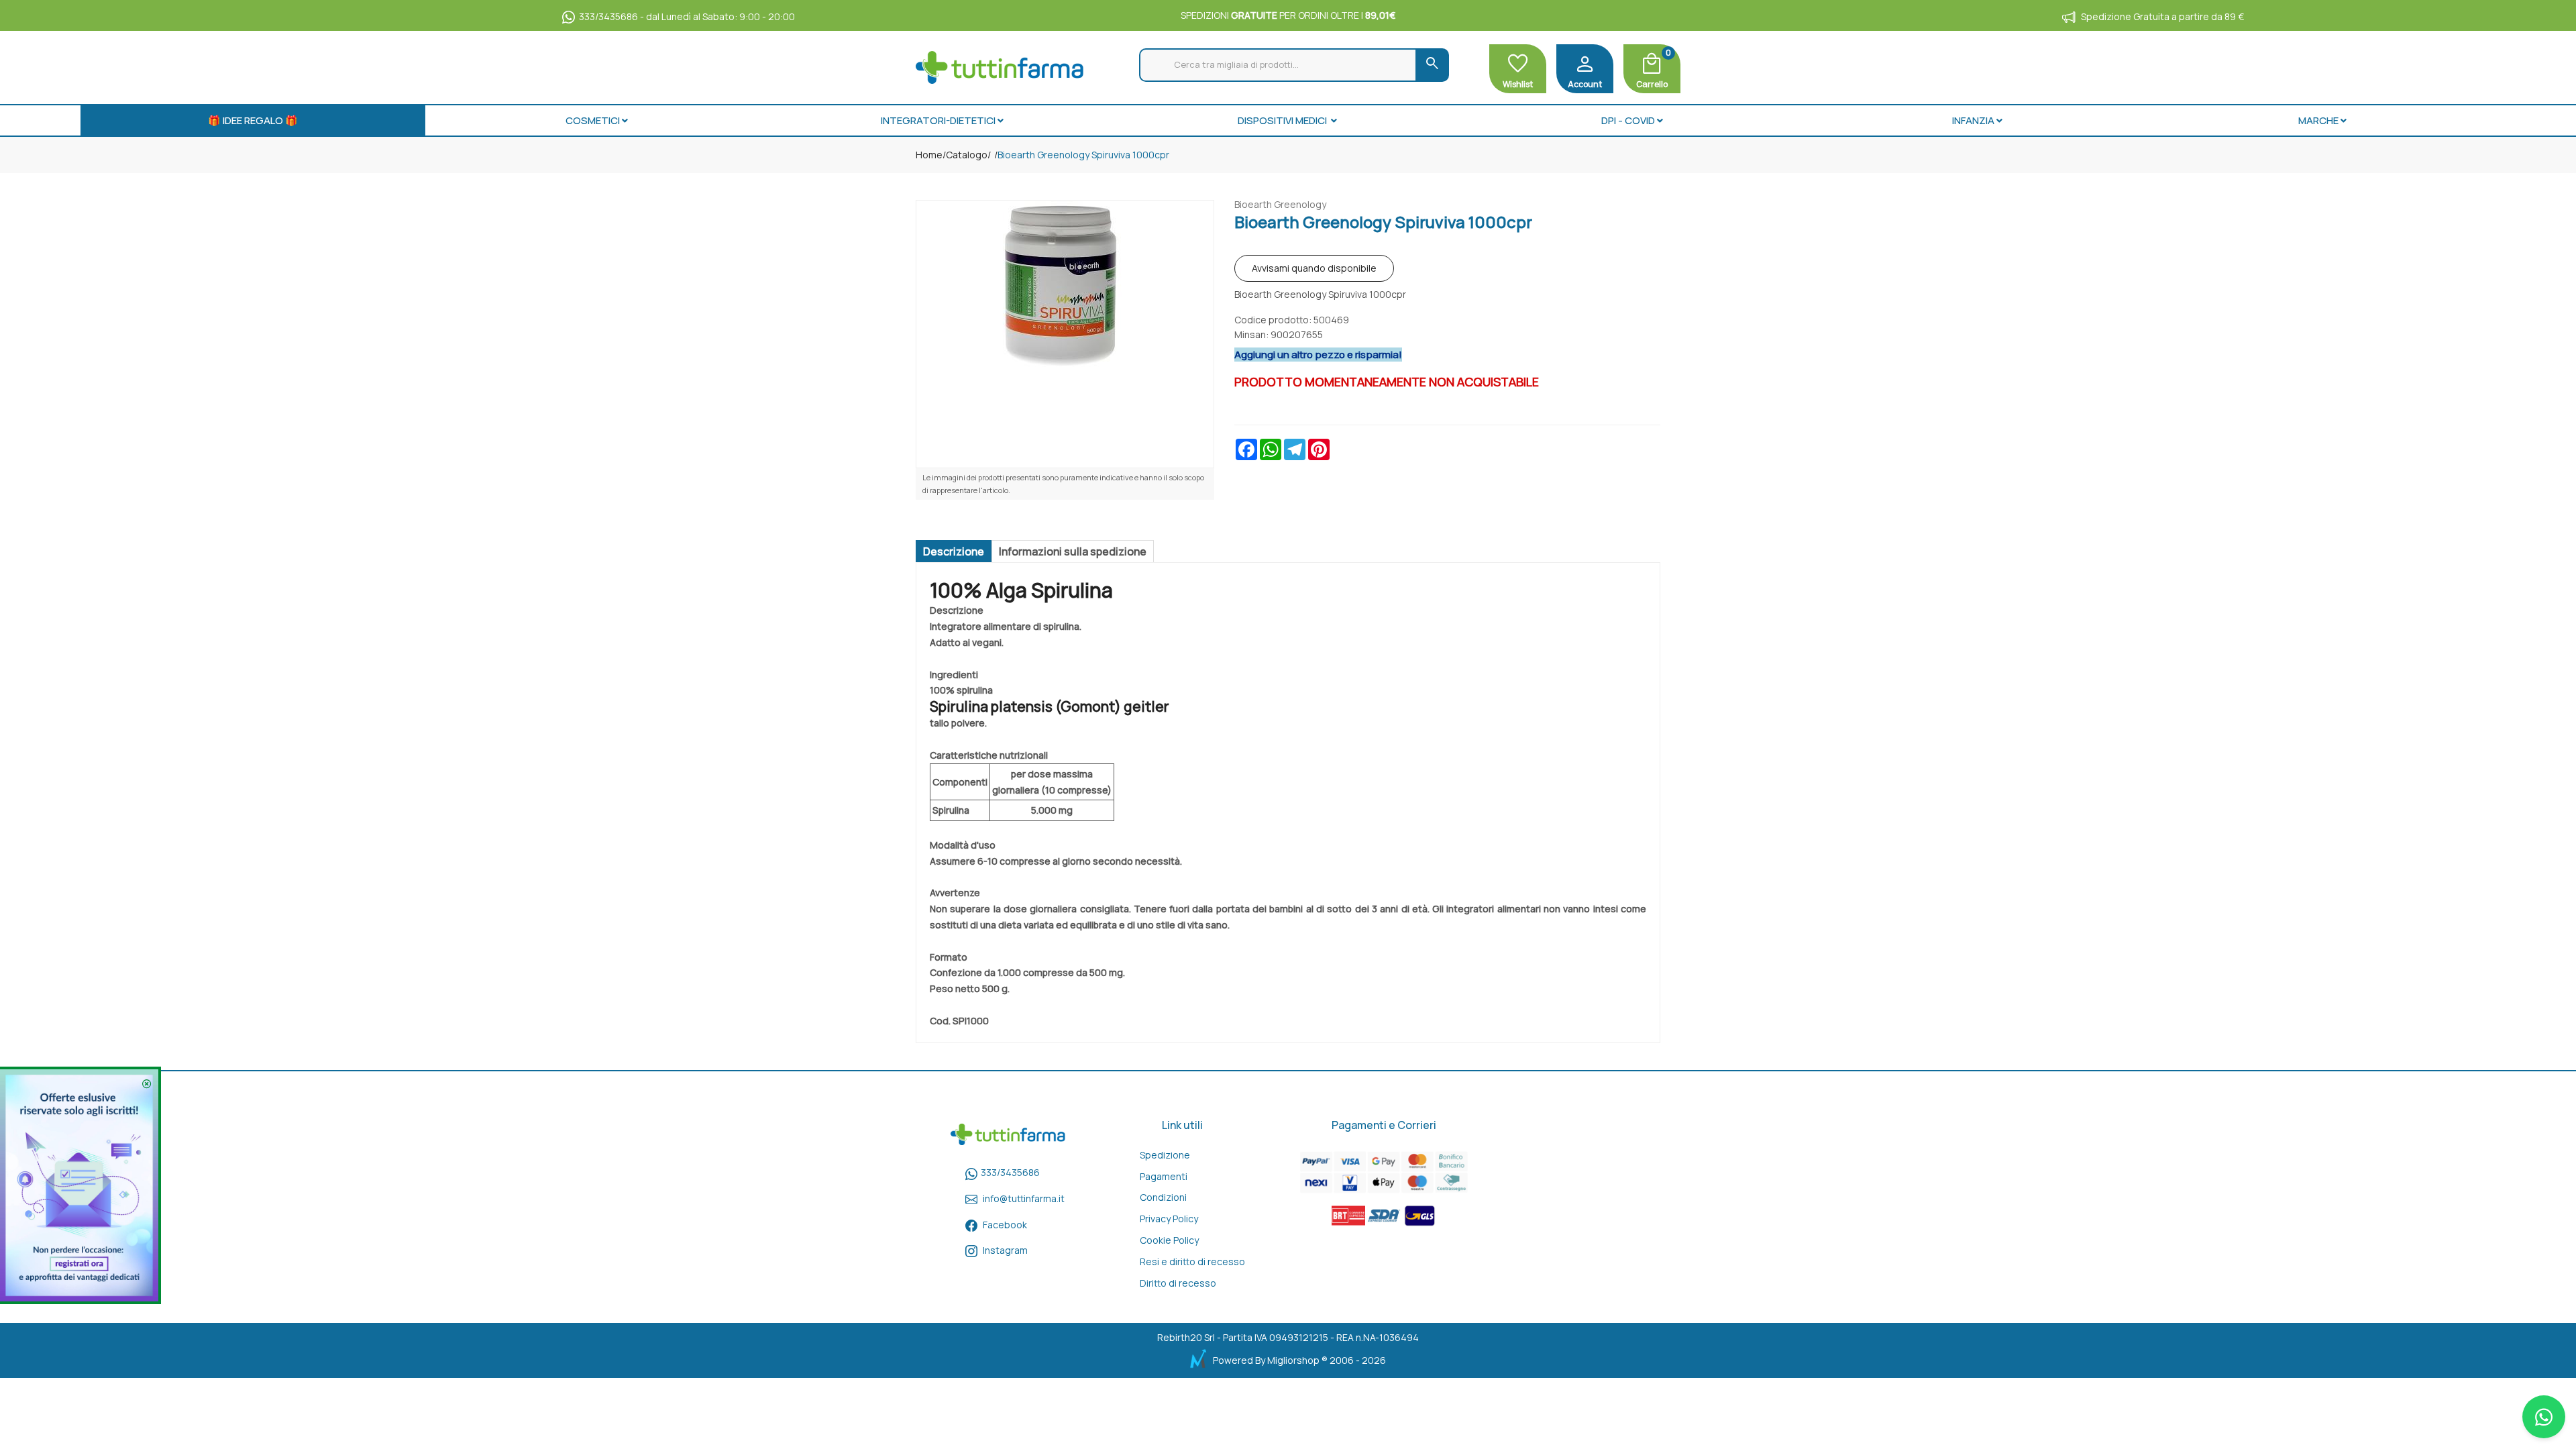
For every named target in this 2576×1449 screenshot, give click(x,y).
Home (929, 155)
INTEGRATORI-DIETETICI (938, 120)
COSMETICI (593, 120)
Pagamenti (1164, 1176)
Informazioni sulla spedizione (1073, 551)
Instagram (1005, 1250)
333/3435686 (1010, 1172)
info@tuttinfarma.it (1024, 1198)
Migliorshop (1293, 1360)
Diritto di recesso (1178, 1283)
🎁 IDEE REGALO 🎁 (253, 120)
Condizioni (1163, 1197)
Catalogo (967, 155)
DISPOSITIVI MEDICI (1283, 120)
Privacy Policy (1169, 1219)
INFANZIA (1973, 120)
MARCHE (2318, 120)
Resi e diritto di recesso (1192, 1262)
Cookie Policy (1169, 1240)
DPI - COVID (1628, 120)
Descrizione (954, 551)
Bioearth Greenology (1280, 204)
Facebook (1005, 1225)
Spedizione (1165, 1155)
